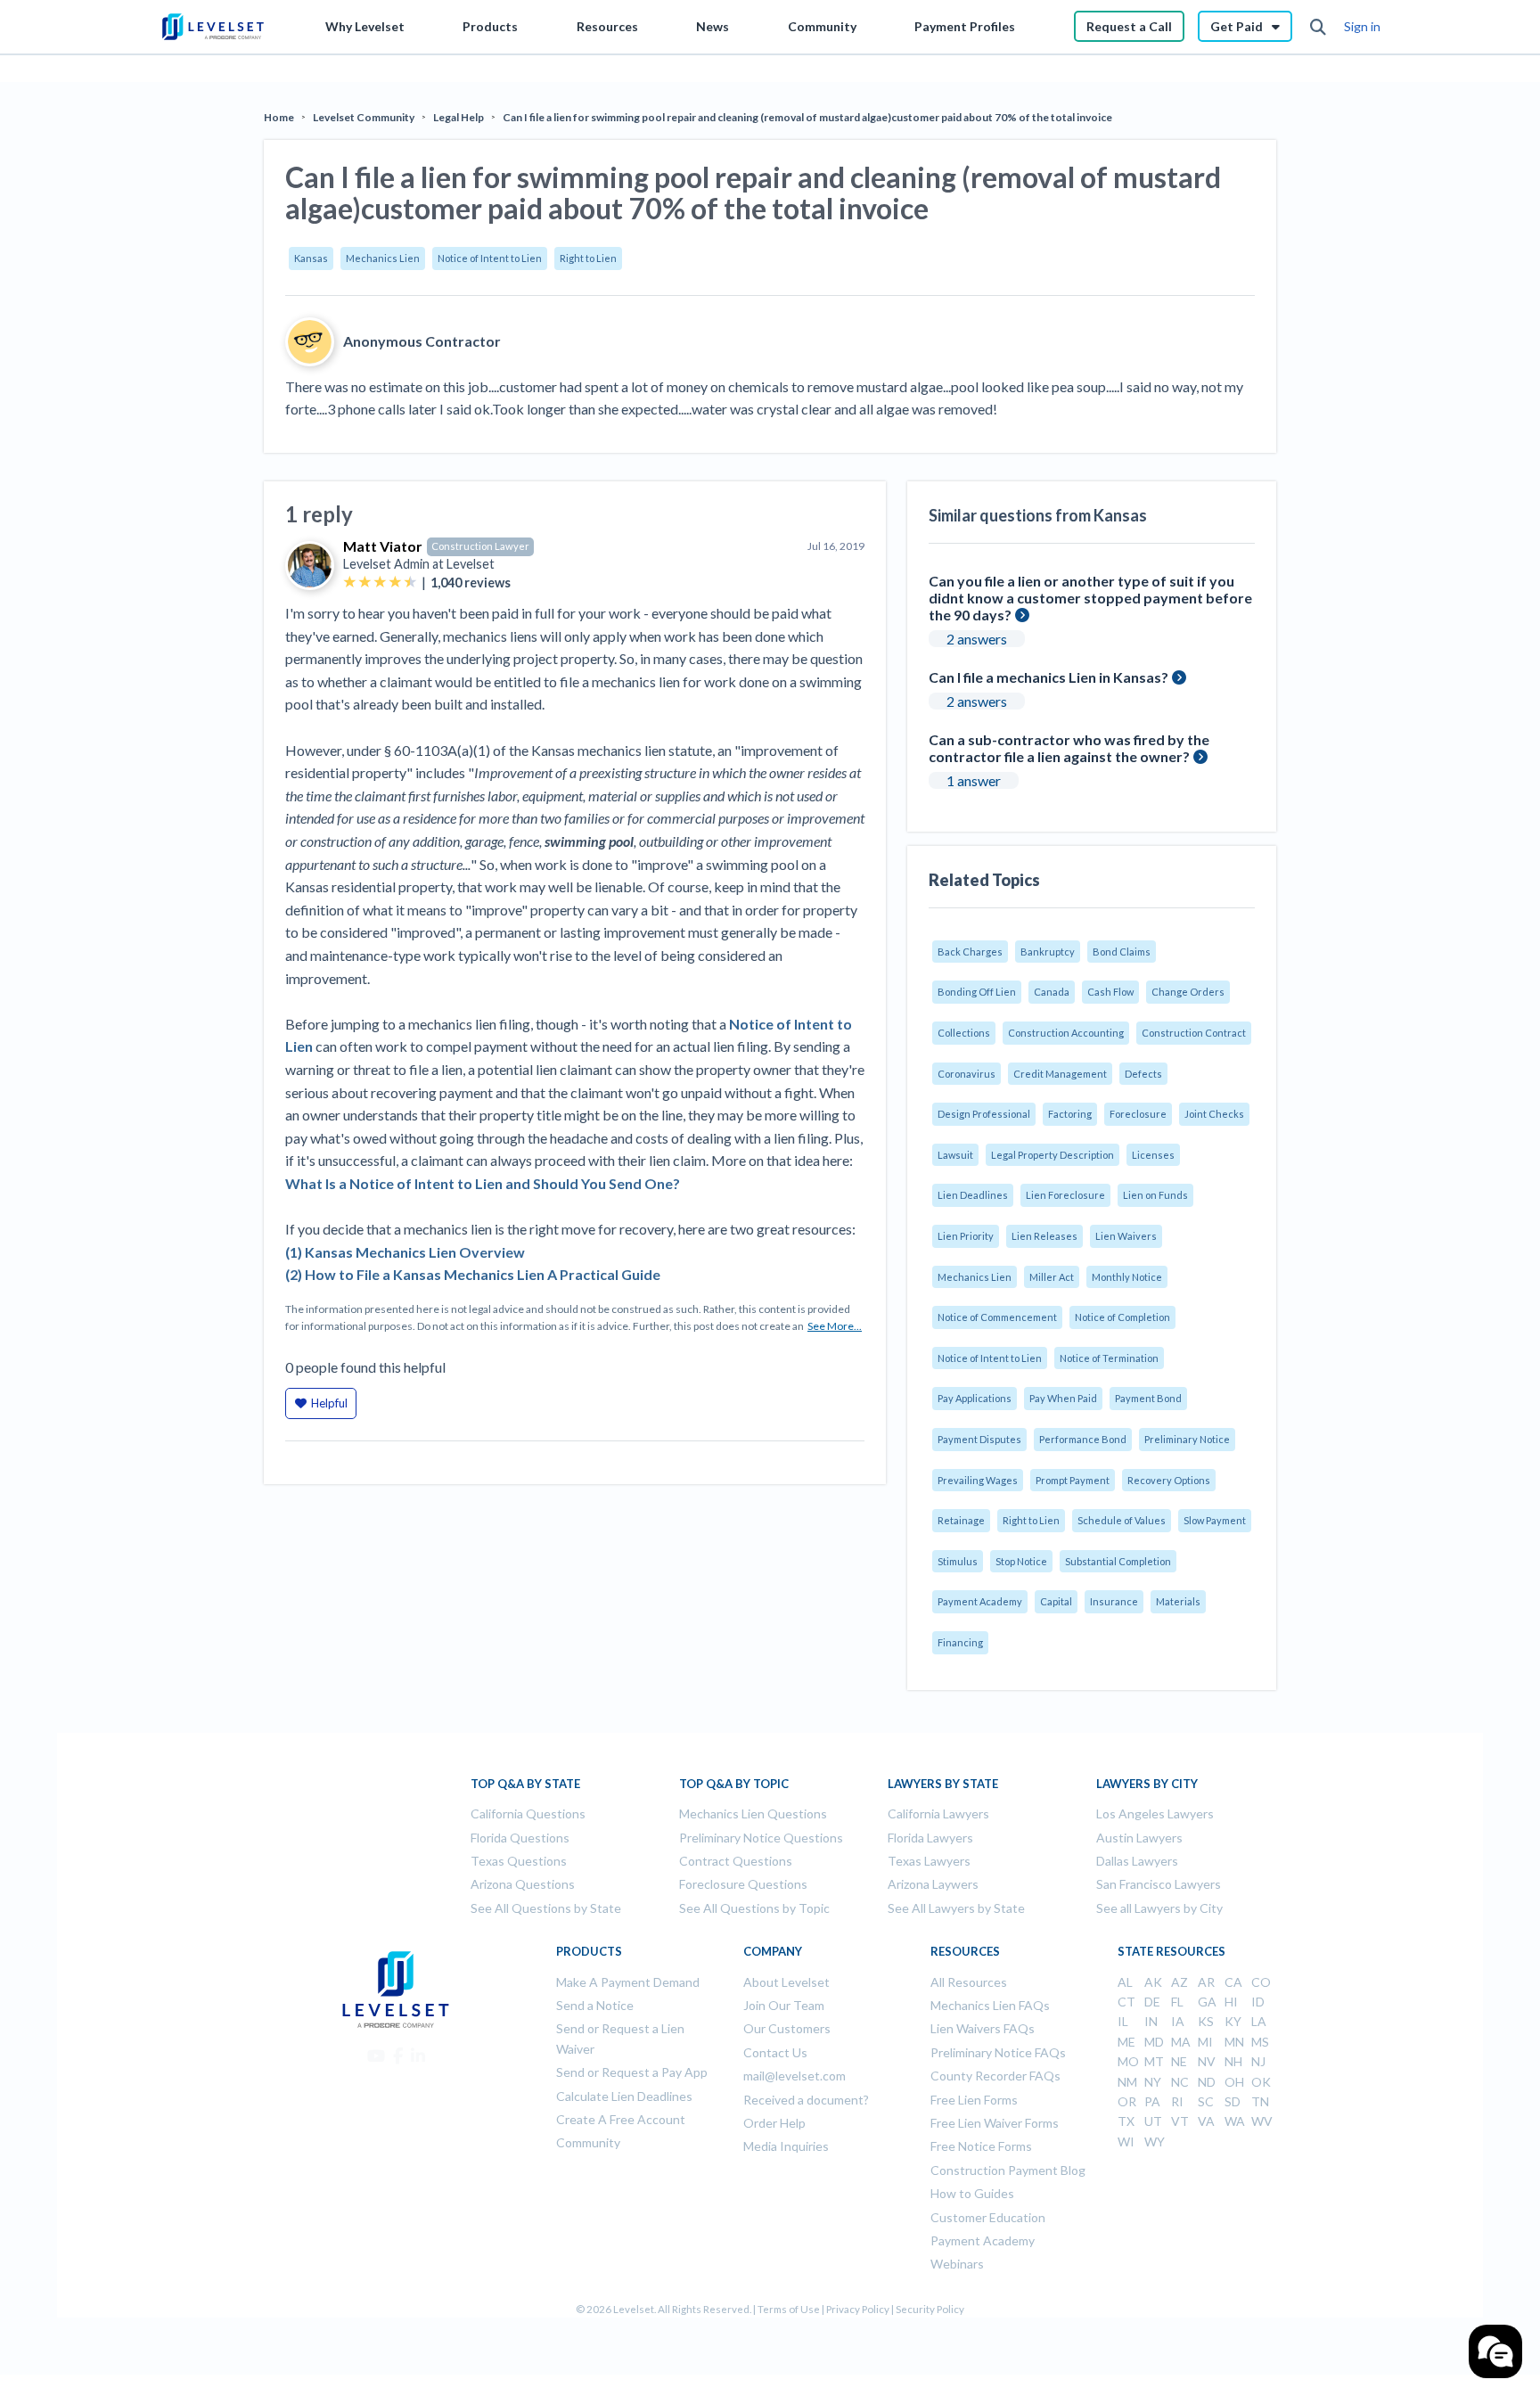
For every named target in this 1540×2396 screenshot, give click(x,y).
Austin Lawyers (1139, 1838)
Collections (964, 1033)
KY (1233, 2021)
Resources (607, 26)
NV (1207, 2061)
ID (1258, 2002)
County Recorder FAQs (995, 2076)
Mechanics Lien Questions (753, 1813)
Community (822, 26)
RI (1177, 2101)
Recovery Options (1169, 1480)
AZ (1180, 1982)
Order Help (774, 2123)
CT (1126, 2002)
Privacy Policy (858, 2309)
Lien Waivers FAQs (983, 2028)
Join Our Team (784, 2005)
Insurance (1114, 1601)
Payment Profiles (965, 26)
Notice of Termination (1109, 1358)
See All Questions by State (546, 1908)
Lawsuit (955, 1155)
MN (1234, 2042)
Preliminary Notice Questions (761, 1838)
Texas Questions (519, 1861)
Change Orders (1188, 992)
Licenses (1153, 1155)
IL (1123, 2021)
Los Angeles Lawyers (1155, 1813)
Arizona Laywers (933, 1884)
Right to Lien (588, 258)
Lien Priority (966, 1236)
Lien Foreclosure (1065, 1195)
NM (1127, 2082)
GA (1207, 2002)
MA (1181, 2042)
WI (1126, 2142)
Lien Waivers (1126, 1236)
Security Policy (930, 2309)
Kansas (311, 258)
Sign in (1362, 26)
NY (1153, 2082)
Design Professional (984, 1114)
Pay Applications (975, 1398)
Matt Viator (383, 546)
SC (1206, 2101)
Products (490, 26)
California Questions (528, 1813)
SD (1233, 2101)
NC (1180, 2082)
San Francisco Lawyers (1159, 1884)
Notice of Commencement (997, 1317)
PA (1152, 2101)
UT (1153, 2121)
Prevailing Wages (978, 1480)
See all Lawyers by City (1159, 1908)
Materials (1178, 1601)
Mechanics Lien (383, 258)
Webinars (957, 2264)
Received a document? (806, 2100)
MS (1260, 2042)
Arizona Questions (523, 1884)
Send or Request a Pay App (632, 2072)
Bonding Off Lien (977, 992)
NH (1233, 2061)
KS (1206, 2021)
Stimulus (958, 1561)
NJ (1258, 2061)
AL (1125, 1982)
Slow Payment (1215, 1520)
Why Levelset (365, 26)
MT (1154, 2061)
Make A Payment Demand (628, 1982)
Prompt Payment (1073, 1480)
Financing (960, 1642)
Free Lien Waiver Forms (995, 2123)
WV (1262, 2121)
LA (1259, 2021)
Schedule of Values (1122, 1520)
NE (1179, 2061)
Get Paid (1237, 26)
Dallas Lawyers (1137, 1861)
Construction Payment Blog (1008, 2170)
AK (1153, 1982)
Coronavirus (967, 1074)
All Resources (969, 1982)
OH (1234, 2082)
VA (1206, 2121)
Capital (1056, 1601)
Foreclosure (1138, 1114)
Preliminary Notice (1187, 1439)
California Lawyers (938, 1813)
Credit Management (1060, 1074)
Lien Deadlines (973, 1195)
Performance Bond (1083, 1439)
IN (1151, 2021)
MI (1205, 2042)
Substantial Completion (1118, 1561)
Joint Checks (1214, 1114)
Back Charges (970, 952)
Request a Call (1129, 26)
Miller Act (1052, 1277)
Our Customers (787, 2028)
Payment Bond (1148, 1398)
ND (1207, 2082)
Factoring (1070, 1114)
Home (279, 117)
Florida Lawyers (930, 1838)
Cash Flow (1110, 992)
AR (1206, 1982)
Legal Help (459, 117)
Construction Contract (1194, 1033)
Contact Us (775, 2052)
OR (1127, 2101)
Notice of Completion (1122, 1317)
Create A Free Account (621, 2119)
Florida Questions (520, 1838)
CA (1233, 1982)
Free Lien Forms (974, 2100)
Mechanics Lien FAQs (990, 2005)
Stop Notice (1021, 1561)
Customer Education (988, 2217)
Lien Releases (1044, 1236)
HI (1231, 2002)
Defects (1143, 1074)
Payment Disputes (979, 1439)
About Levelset (786, 1982)
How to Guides (972, 2193)
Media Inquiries (786, 2146)
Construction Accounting (1066, 1033)
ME (1126, 2042)
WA (1235, 2121)
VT (1180, 2121)
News (713, 26)
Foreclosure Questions (743, 1884)
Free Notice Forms (981, 2146)
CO (1261, 1982)
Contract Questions (736, 1861)
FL (1177, 2002)
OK (1261, 2082)
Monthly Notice (1127, 1277)
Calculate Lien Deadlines (624, 2096)
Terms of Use (789, 2309)
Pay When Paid (1063, 1398)
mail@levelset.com (795, 2076)
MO (1128, 2061)
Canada (1052, 992)
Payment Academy (980, 1601)
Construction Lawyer (480, 546)
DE (1152, 2002)
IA (1178, 2021)
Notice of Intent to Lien (490, 258)
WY (1155, 2142)
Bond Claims (1122, 952)
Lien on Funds (1155, 1195)
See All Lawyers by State (956, 1908)
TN (1260, 2101)
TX (1126, 2121)
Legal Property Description (1053, 1155)
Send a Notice (595, 2005)
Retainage (961, 1520)
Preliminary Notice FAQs (998, 2052)
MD (1154, 2042)
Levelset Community (364, 117)
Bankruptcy (1048, 952)
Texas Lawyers (929, 1861)
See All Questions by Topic (754, 1908)
